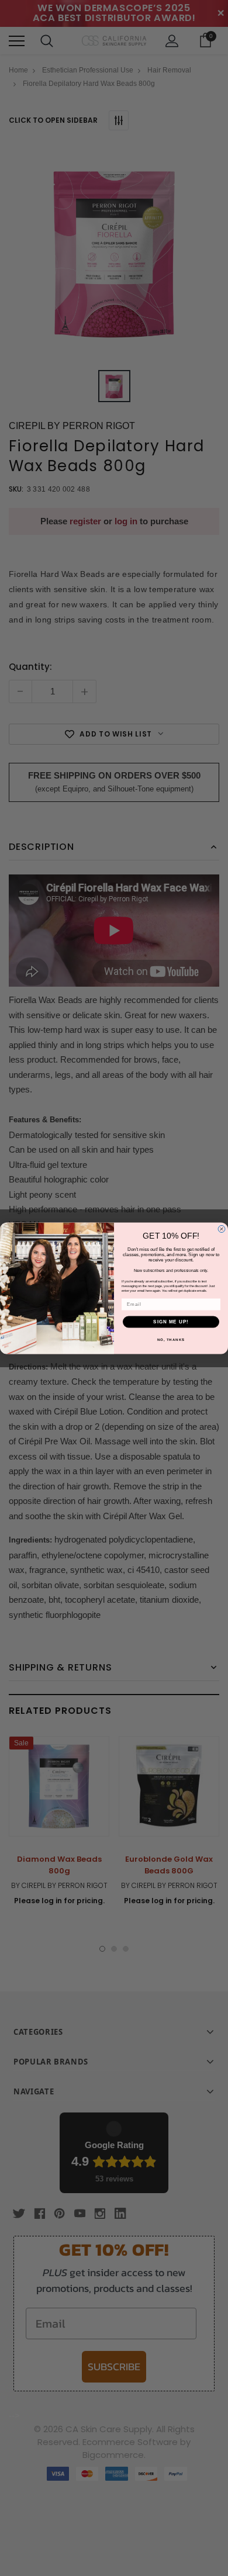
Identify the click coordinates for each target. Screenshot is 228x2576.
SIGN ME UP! (171, 1322)
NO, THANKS (171, 1339)
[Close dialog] (222, 1229)
